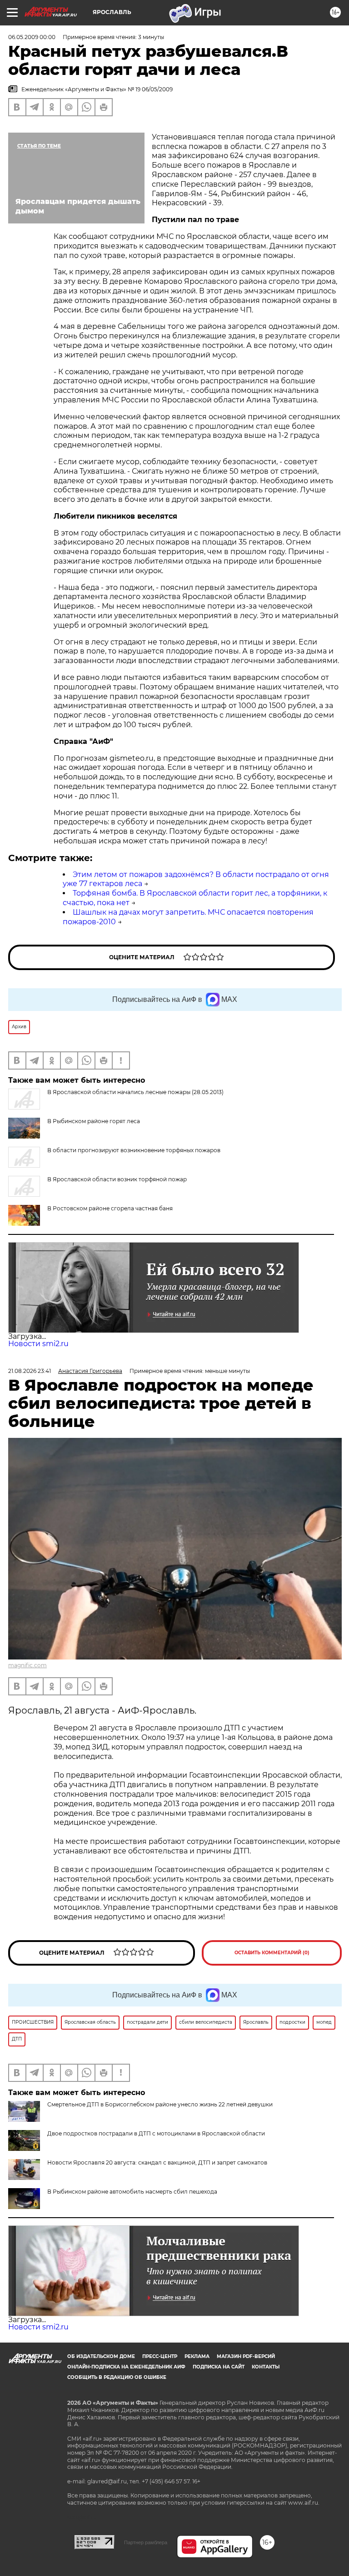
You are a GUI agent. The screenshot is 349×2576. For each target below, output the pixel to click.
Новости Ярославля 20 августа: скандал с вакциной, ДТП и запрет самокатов (157, 2162)
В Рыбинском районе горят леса (94, 1121)
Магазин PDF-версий (246, 2356)
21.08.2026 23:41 (30, 1371)
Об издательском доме (101, 2356)
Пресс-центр (160, 2356)
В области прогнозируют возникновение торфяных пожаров (134, 1150)
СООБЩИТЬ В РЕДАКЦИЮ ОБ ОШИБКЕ (117, 2377)
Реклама (197, 2356)
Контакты (266, 2367)
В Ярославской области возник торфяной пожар (117, 1179)
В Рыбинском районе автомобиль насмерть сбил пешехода (132, 2192)
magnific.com (27, 1665)
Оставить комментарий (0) (272, 1953)
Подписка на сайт (219, 2367)
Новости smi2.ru (38, 1344)
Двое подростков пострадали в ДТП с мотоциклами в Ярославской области (156, 2133)
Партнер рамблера (146, 2542)
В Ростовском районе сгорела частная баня (110, 1208)
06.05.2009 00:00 (32, 37)
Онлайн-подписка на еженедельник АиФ (126, 2367)
